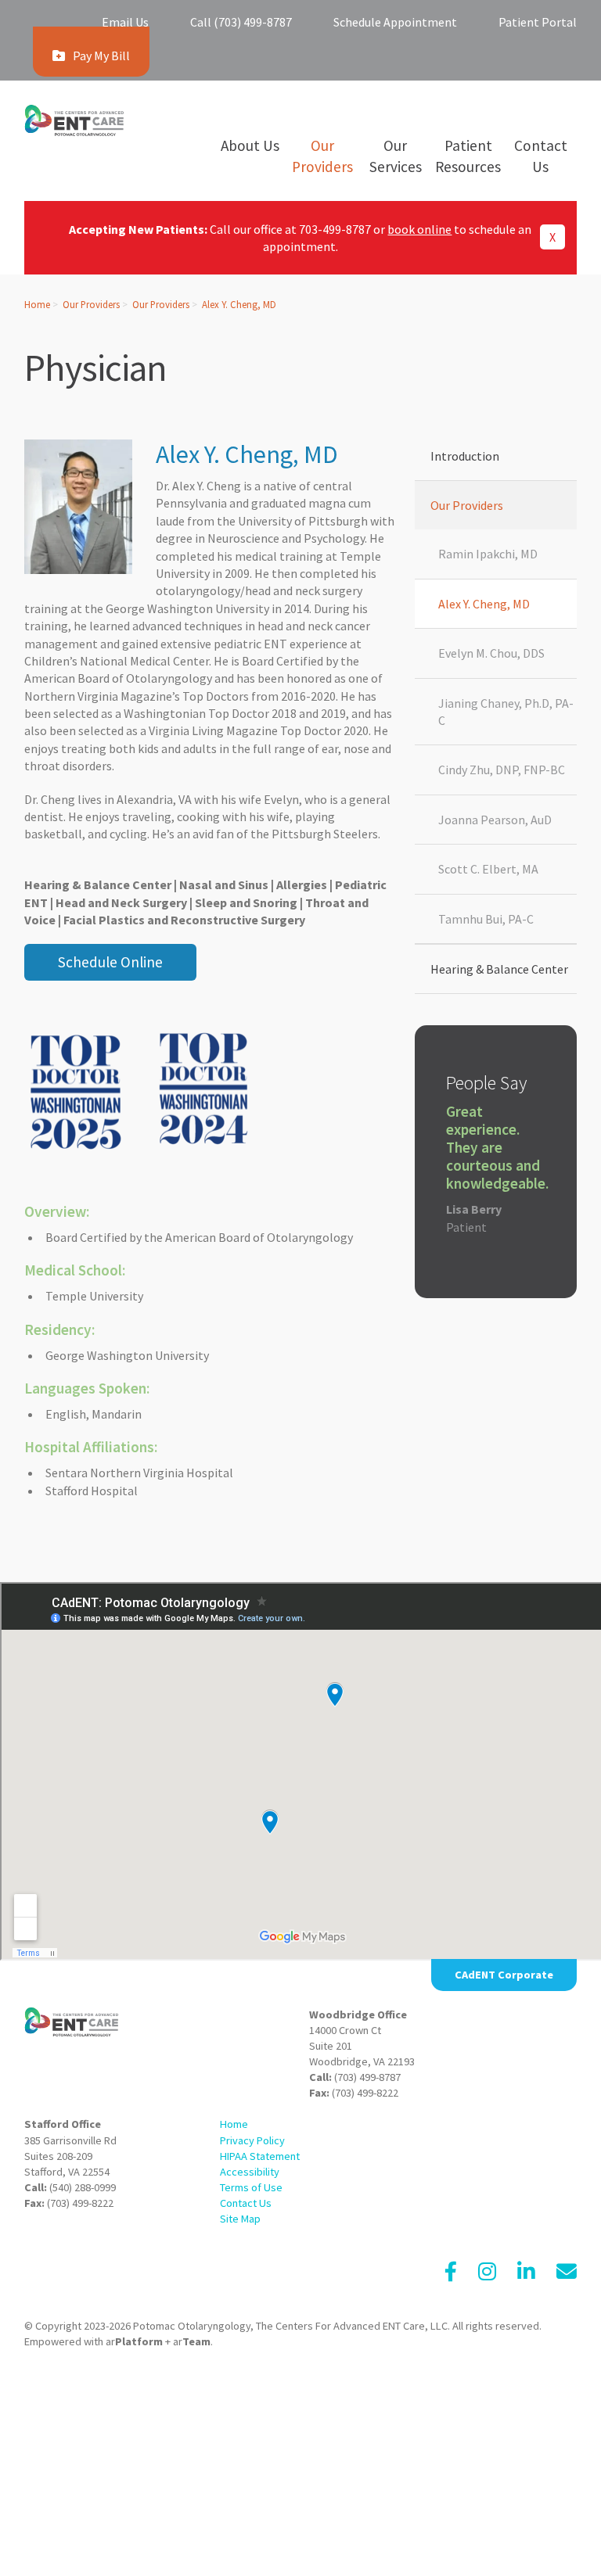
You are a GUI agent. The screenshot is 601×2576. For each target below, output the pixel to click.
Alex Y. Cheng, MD (239, 304)
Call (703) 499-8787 (241, 22)
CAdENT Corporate (504, 1975)
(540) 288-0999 (83, 2187)
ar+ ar (158, 2341)
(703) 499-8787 (367, 2077)
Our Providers (91, 304)
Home (37, 304)
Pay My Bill (101, 56)
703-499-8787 (335, 229)
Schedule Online (110, 962)
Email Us (125, 22)
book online (419, 229)
